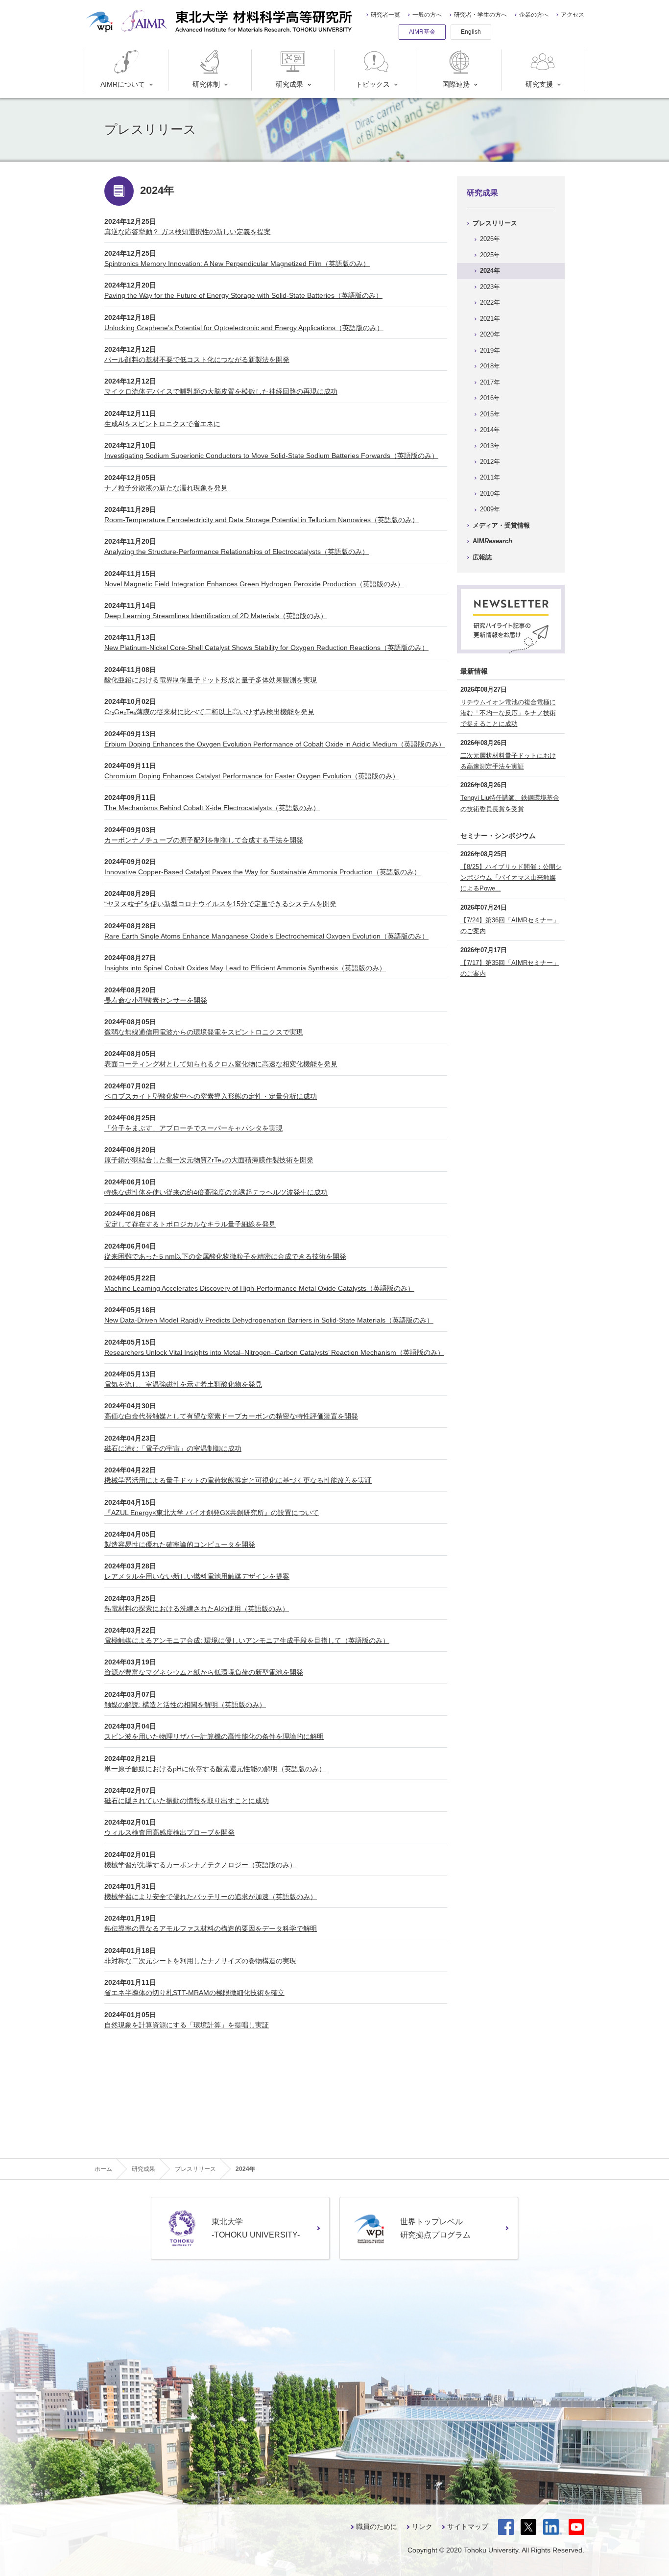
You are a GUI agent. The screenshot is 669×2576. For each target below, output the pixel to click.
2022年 (490, 302)
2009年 (490, 509)
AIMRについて (123, 84)
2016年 (490, 398)
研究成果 (289, 84)
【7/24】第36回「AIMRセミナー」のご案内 (510, 926)
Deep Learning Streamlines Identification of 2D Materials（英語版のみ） (216, 616)
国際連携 (456, 84)
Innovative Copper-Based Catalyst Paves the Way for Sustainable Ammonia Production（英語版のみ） (263, 872)
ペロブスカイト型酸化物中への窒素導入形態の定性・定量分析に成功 (211, 1096)
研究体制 (206, 84)
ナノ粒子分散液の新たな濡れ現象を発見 (166, 488)
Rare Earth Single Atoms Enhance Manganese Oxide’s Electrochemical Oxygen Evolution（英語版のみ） (266, 936)
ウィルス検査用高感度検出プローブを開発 (169, 1832)
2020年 (490, 334)
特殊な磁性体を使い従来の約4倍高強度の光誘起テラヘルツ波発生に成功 (216, 1192)
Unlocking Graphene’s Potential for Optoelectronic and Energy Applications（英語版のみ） (244, 328)
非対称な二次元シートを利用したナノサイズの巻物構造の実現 (200, 1961)
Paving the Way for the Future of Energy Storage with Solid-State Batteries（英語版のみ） (243, 295)
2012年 (490, 462)
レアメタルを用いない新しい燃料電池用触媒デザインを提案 (197, 1576)
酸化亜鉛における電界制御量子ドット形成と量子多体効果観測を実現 (211, 680)
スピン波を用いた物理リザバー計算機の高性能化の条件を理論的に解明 (214, 1736)
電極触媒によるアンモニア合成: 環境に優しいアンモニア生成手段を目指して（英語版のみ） (247, 1640)
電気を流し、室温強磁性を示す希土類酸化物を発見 (183, 1384)
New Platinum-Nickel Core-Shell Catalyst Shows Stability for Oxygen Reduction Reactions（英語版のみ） (266, 648)
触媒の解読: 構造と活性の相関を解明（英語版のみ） (185, 1705)
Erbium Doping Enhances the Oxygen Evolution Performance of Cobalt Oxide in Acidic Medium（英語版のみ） (275, 744)
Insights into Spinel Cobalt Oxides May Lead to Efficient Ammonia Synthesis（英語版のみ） (245, 968)
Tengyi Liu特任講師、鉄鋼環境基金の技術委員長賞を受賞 (510, 803)
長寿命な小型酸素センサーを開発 (156, 1000)
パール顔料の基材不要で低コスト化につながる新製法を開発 (197, 360)
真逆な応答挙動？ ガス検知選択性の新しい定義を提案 (188, 232)
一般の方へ (427, 15)
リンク (422, 2527)
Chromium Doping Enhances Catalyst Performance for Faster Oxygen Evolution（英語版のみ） (252, 776)
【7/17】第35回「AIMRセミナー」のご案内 (510, 968)
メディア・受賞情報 (501, 525)
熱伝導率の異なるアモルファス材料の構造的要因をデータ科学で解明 (211, 1928)
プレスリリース (495, 223)
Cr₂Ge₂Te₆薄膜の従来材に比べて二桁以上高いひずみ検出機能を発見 (209, 712)
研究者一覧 (385, 15)
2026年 (490, 239)
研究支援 (539, 84)
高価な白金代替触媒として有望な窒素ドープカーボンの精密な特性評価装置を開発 (231, 1416)
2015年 (490, 414)
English (471, 32)
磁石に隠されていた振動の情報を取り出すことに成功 (187, 1801)
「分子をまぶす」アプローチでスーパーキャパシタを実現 (193, 1128)
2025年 (490, 255)
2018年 (490, 366)
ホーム (103, 2169)
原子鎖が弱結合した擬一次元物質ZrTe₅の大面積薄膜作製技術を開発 (209, 1160)
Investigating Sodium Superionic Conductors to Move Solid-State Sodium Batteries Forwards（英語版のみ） (271, 456)
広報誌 (482, 557)
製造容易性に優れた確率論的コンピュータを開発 (180, 1544)
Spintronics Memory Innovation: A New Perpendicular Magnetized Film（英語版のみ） (237, 264)
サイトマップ (468, 2527)
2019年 (490, 350)
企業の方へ (534, 15)
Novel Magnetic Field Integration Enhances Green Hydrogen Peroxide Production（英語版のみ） (254, 584)
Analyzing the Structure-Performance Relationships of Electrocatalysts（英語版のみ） (237, 552)
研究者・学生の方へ (480, 15)
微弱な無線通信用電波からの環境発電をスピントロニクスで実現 (204, 1032)
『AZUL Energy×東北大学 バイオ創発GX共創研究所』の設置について (212, 1513)
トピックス (373, 84)
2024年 (490, 271)
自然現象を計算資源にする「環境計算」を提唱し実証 (187, 2025)
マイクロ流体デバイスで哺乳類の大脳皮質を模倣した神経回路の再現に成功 (221, 391)
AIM (492, 541)
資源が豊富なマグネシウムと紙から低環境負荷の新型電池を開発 (204, 1672)
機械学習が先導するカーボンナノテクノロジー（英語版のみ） (200, 1865)
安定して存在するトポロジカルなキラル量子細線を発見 (190, 1224)
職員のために (377, 2527)
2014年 (490, 430)
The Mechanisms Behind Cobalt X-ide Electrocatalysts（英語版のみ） (212, 808)
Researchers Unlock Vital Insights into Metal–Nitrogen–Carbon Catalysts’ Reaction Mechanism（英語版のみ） (274, 1352)
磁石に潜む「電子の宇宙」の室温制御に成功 (173, 1448)
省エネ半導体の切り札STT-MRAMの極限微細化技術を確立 (194, 1993)
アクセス (573, 15)
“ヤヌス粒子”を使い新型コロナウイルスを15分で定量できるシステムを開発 (220, 904)
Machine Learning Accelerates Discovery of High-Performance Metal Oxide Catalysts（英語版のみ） (259, 1288)
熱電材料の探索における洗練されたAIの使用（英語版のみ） (197, 1609)
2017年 (490, 382)
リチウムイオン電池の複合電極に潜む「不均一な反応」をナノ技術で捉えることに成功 (508, 713)
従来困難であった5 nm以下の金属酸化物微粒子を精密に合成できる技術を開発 (225, 1256)
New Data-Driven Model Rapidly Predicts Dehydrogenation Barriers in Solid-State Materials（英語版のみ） (269, 1320)
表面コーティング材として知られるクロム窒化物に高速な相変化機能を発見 (221, 1064)
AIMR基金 (422, 32)
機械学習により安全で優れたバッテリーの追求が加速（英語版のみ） (211, 1897)
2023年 (490, 287)
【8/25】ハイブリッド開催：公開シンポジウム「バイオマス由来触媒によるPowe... (511, 878)
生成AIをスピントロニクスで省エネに (162, 424)
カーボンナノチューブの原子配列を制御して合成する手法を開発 (204, 840)
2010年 (490, 494)
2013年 (490, 446)
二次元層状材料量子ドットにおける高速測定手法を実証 (508, 761)
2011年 (490, 477)
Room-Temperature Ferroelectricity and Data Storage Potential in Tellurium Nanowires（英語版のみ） (262, 520)
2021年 (490, 319)
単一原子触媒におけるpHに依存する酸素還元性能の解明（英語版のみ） (215, 1769)
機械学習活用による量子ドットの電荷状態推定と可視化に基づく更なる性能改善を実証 (238, 1480)
